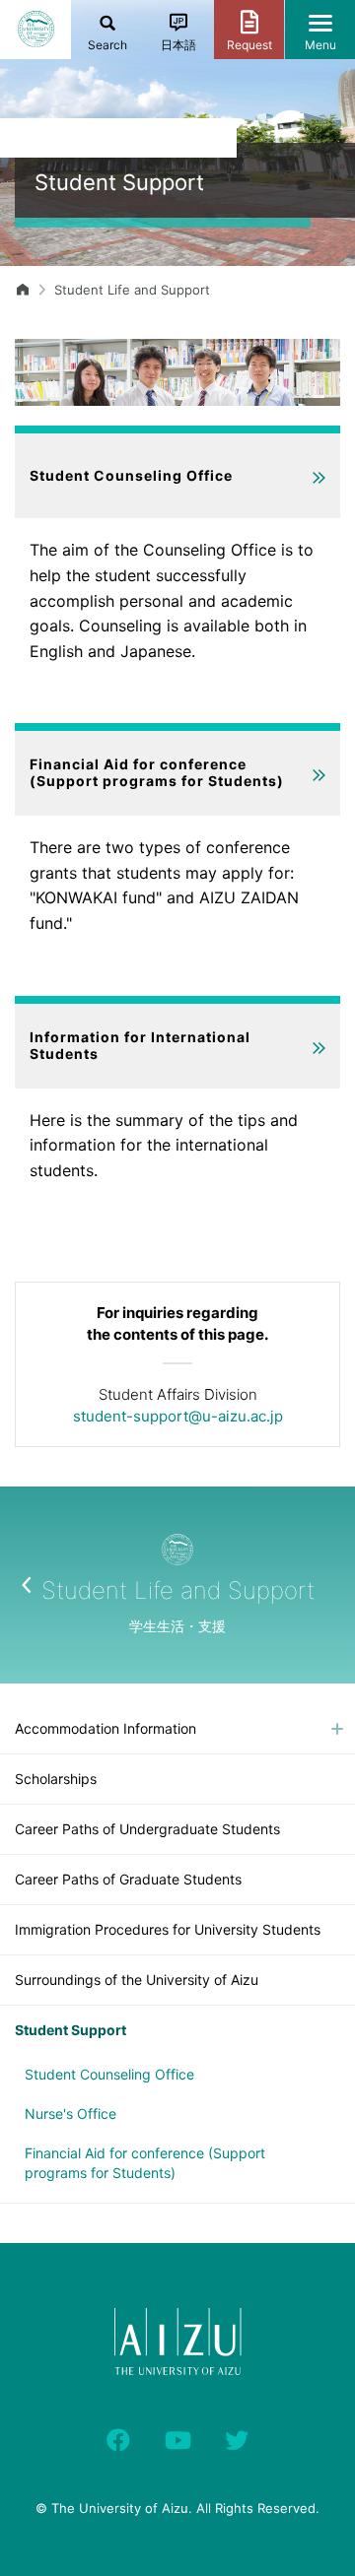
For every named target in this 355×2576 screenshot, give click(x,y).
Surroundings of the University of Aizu (137, 1980)
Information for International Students (140, 1045)
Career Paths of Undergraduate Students (147, 1829)
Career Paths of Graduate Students (128, 1879)
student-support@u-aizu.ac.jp (178, 1416)
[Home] (23, 290)
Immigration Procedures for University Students (168, 1929)
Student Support (71, 2030)
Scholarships (56, 1779)
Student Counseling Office (131, 475)
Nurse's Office (71, 2114)
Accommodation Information (106, 1728)
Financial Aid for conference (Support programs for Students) (157, 772)
